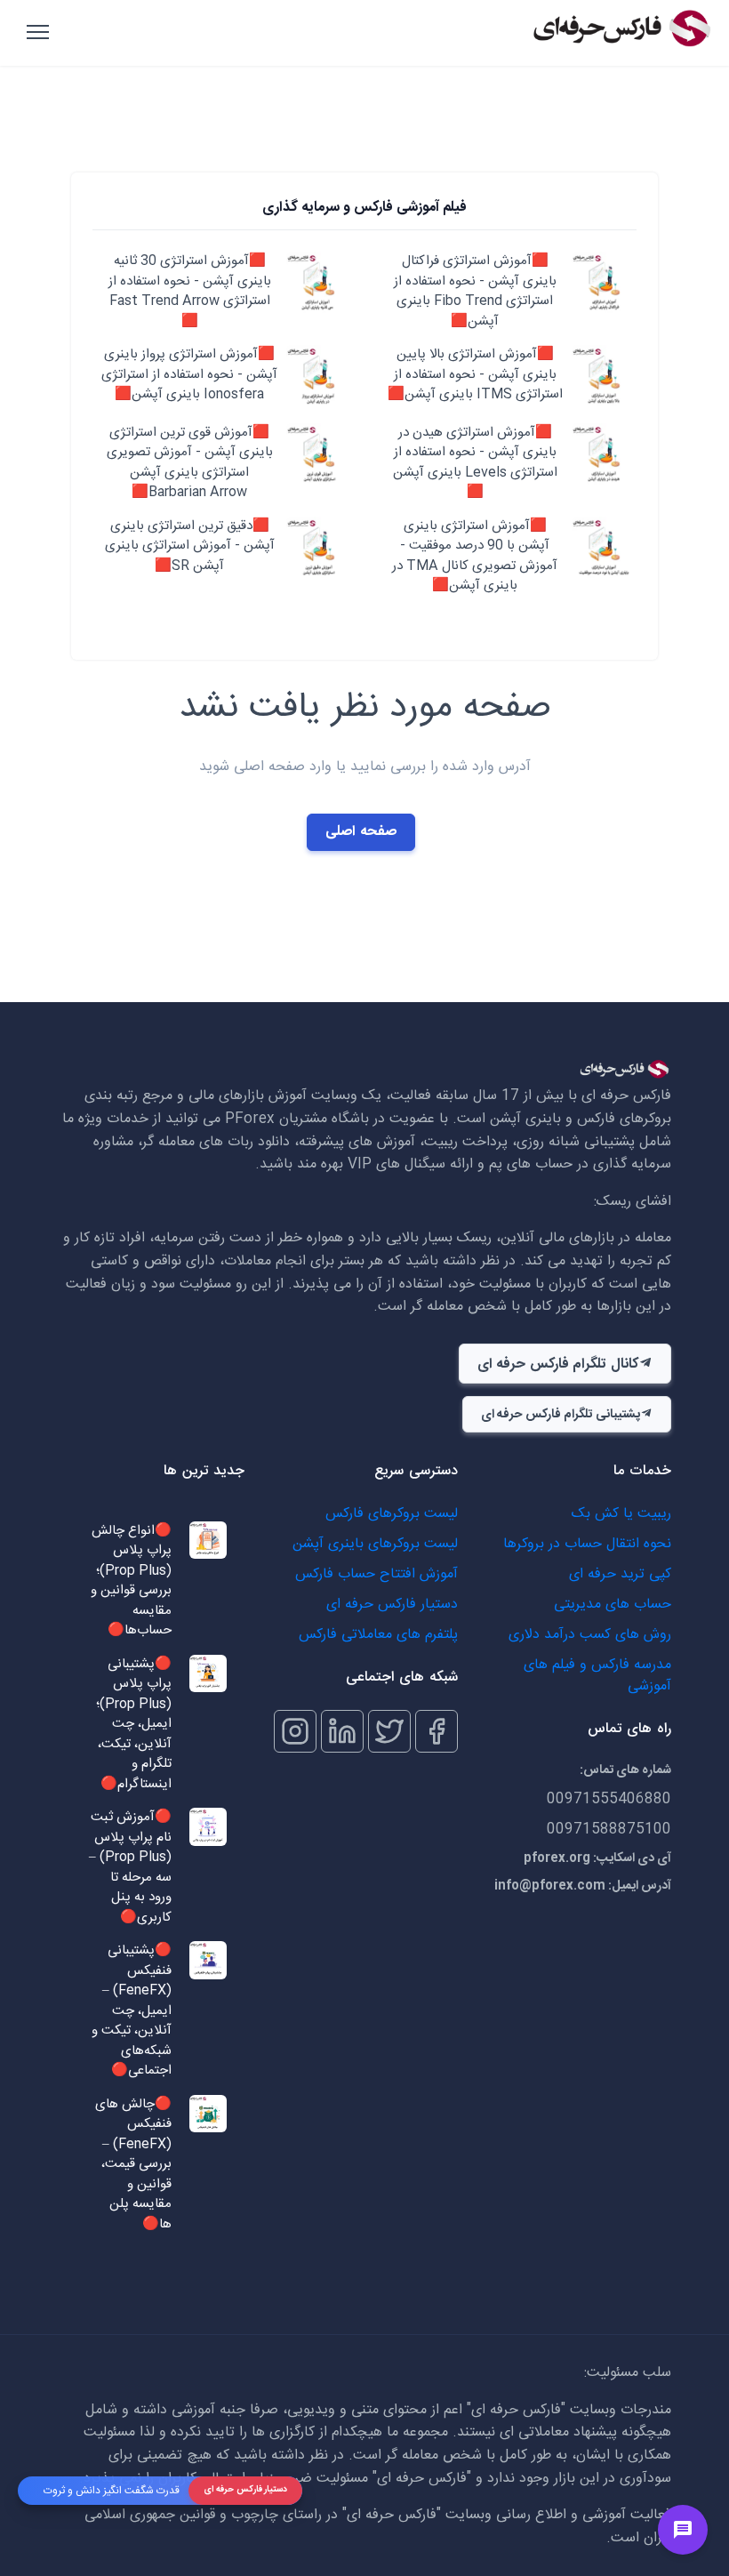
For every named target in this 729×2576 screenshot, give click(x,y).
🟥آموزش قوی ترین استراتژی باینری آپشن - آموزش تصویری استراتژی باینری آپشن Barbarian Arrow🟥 (190, 463)
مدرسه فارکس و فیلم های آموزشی (597, 1676)
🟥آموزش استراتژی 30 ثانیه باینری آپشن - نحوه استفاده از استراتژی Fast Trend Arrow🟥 (190, 292)
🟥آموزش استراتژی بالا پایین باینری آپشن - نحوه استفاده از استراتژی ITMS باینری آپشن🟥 (475, 375)
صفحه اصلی (361, 832)
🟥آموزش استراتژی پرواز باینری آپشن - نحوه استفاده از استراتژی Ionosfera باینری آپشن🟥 (189, 375)
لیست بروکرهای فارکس (392, 1514)
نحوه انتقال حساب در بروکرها (587, 1544)
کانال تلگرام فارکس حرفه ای (558, 1364)
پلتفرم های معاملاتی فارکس (378, 1635)
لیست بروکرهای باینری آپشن (375, 1544)
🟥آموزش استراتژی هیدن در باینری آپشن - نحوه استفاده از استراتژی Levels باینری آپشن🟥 (475, 463)
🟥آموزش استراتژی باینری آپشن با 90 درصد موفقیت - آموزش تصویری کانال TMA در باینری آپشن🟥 (475, 557)
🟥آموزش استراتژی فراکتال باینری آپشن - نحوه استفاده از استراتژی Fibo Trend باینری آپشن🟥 (475, 292)
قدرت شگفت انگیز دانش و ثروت (112, 2491)
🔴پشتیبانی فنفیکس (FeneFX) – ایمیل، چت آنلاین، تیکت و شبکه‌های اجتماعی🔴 (132, 2011)
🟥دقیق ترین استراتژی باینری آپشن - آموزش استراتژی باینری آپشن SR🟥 (190, 547)
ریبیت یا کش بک (621, 1514)
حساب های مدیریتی (613, 1605)
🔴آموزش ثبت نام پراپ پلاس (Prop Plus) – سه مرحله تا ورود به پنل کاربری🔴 (130, 1868)
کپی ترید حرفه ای (620, 1574)
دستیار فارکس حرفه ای (392, 1605)
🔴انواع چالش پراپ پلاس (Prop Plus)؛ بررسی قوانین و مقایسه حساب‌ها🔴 (131, 1581)
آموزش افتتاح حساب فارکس (377, 1574)
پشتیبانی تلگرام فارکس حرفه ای (561, 1415)
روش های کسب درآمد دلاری (590, 1635)
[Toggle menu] (683, 2530)
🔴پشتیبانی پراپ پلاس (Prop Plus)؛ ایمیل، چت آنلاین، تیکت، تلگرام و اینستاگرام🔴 (134, 1725)
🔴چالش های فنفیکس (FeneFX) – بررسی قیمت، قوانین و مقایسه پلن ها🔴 (133, 2165)
